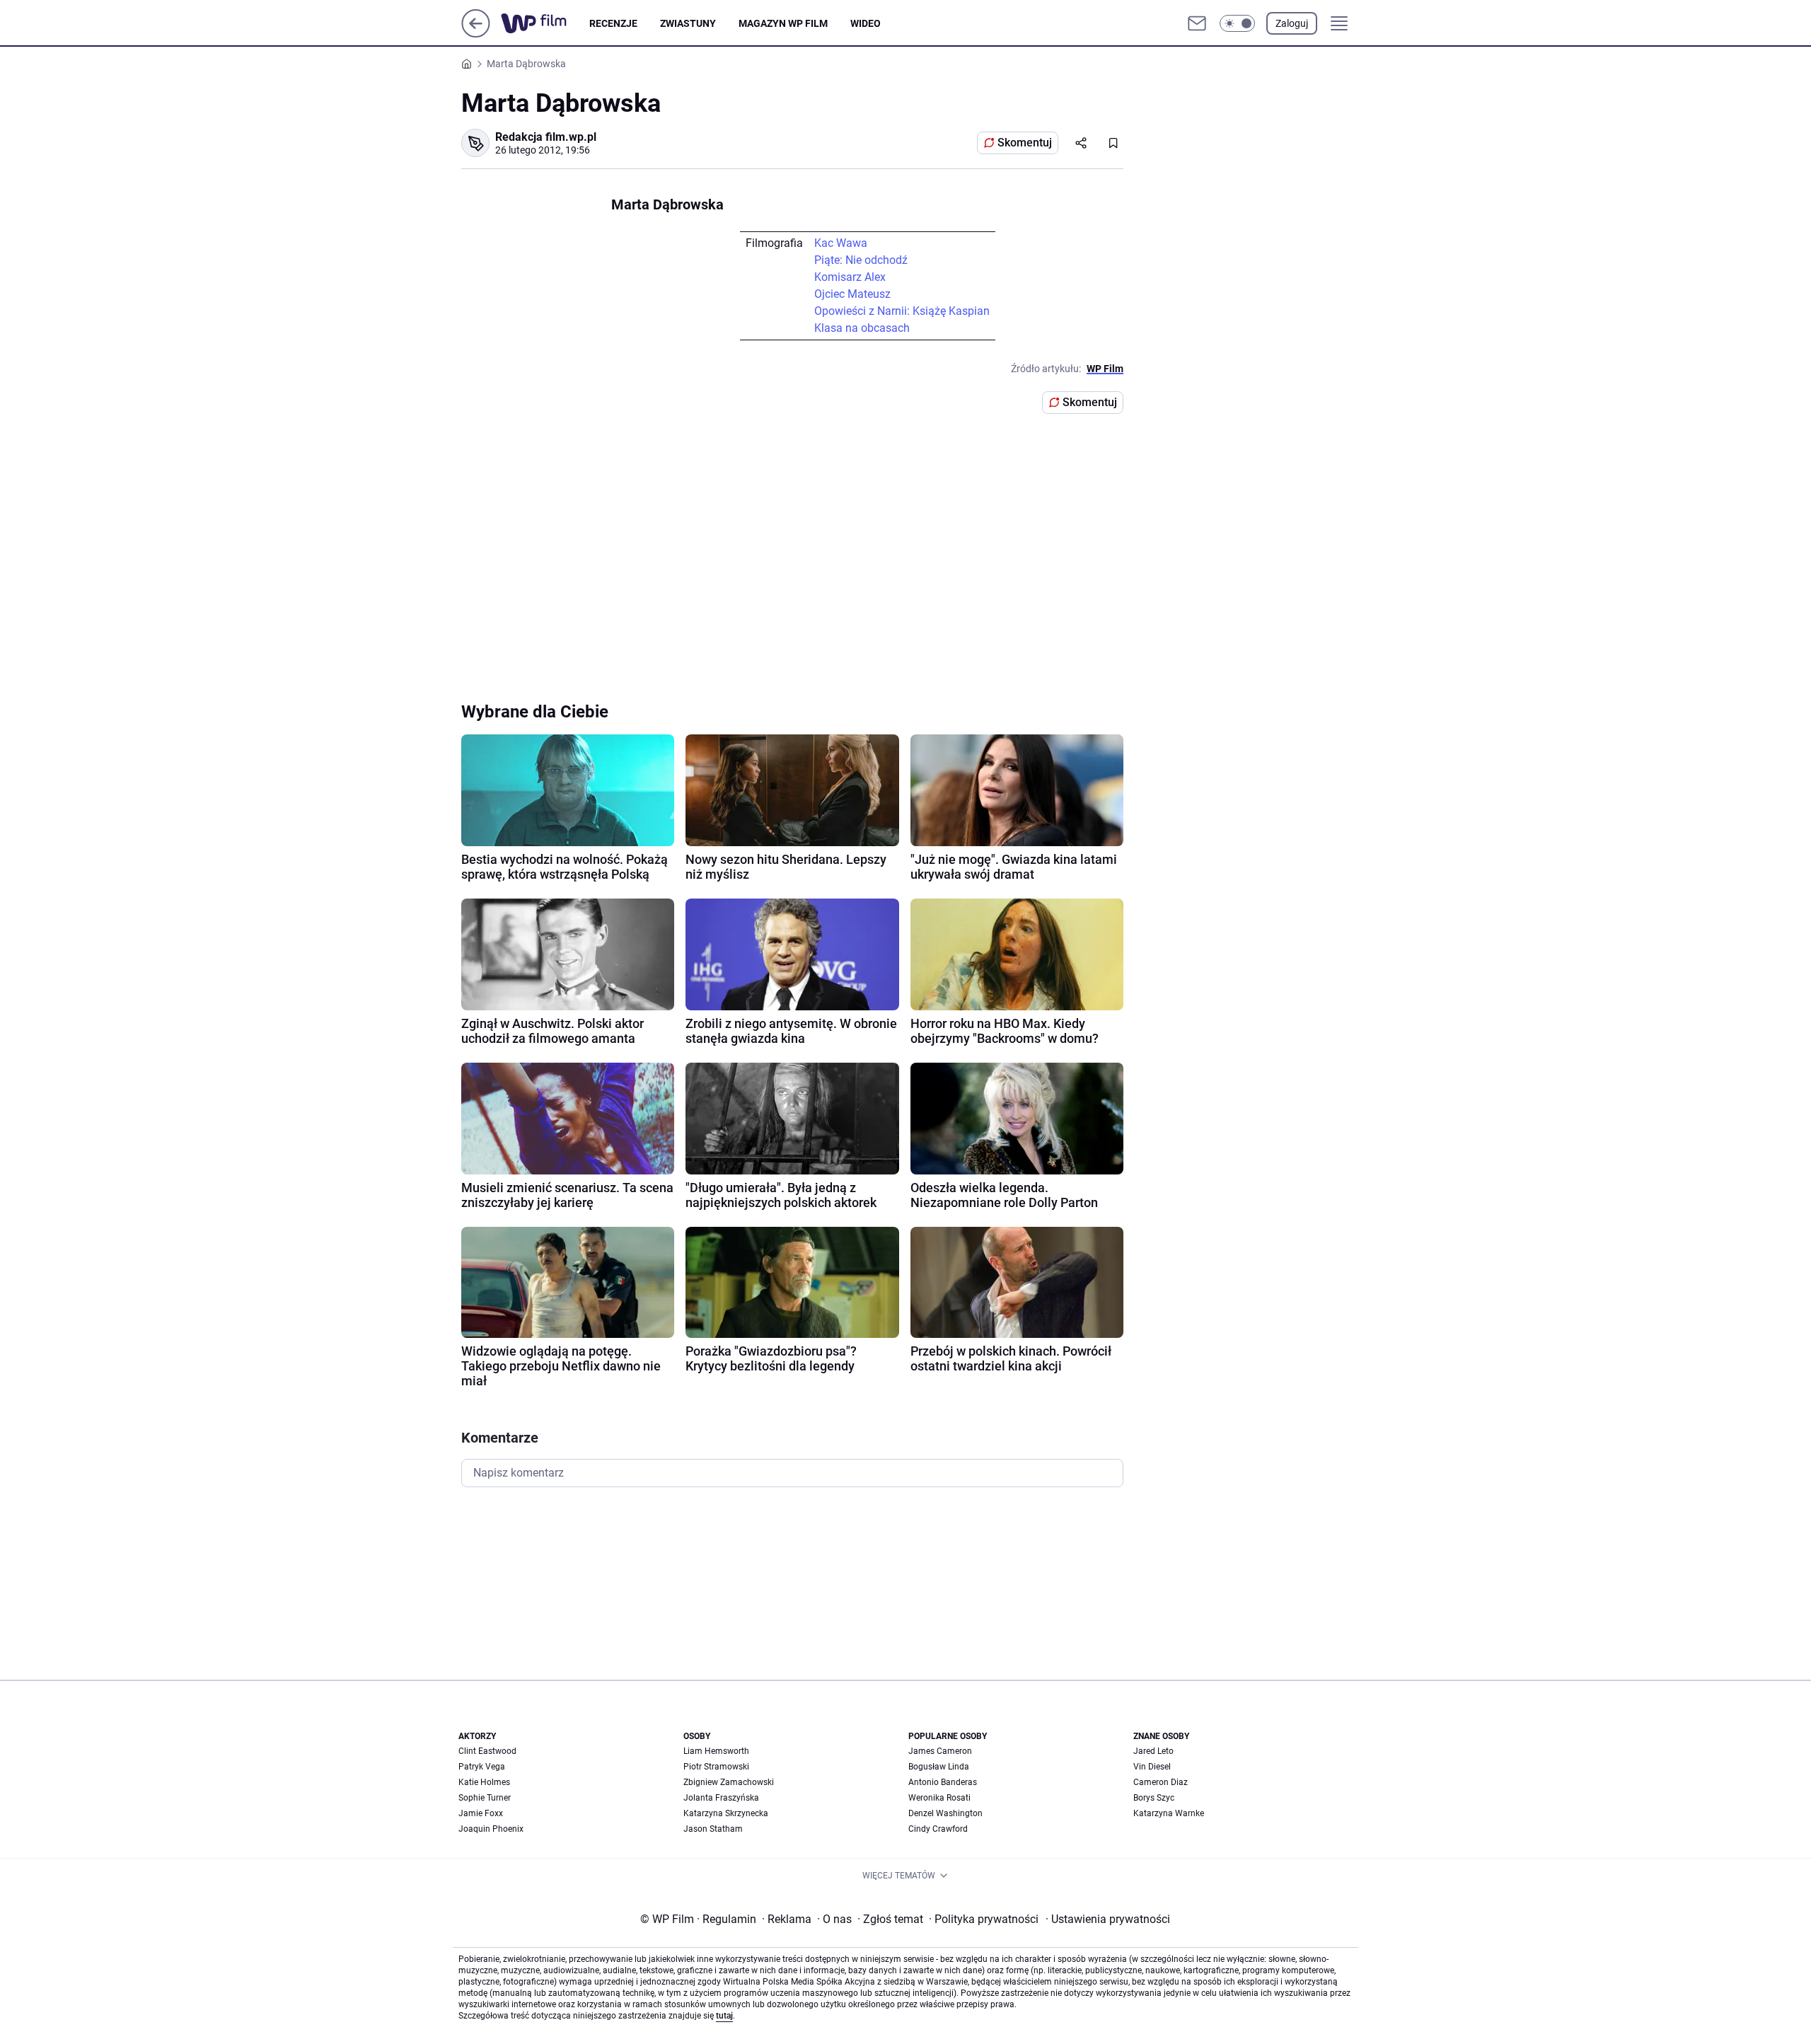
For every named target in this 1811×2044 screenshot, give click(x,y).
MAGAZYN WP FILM (783, 23)
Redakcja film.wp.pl (546, 137)
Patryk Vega (482, 1767)
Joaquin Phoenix (491, 1829)
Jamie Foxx (481, 1813)
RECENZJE (613, 23)
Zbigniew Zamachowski (729, 1782)
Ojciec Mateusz (852, 294)
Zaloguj (1292, 23)
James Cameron (940, 1751)
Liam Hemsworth (716, 1751)
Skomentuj (1025, 143)
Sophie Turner (485, 1798)
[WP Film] (545, 23)
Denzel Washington (945, 1813)
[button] (1237, 23)
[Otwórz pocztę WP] (1197, 23)
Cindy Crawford (938, 1829)
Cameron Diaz (1161, 1782)
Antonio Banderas (943, 1782)
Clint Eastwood (487, 1751)
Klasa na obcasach (862, 328)
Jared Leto (1153, 1751)
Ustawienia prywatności (1108, 1919)
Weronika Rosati (939, 1798)
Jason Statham (713, 1829)
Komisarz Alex (850, 277)
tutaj (724, 2016)
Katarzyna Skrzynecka (726, 1813)
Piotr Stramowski (716, 1767)
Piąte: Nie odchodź (861, 260)
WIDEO (866, 23)
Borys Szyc (1154, 1798)
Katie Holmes (484, 1782)
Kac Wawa (841, 243)
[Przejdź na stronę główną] (476, 34)
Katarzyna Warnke (1169, 1813)
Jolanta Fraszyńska (721, 1798)
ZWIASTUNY (688, 23)
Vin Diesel (1152, 1767)
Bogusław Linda (939, 1767)
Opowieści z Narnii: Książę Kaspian (902, 311)
